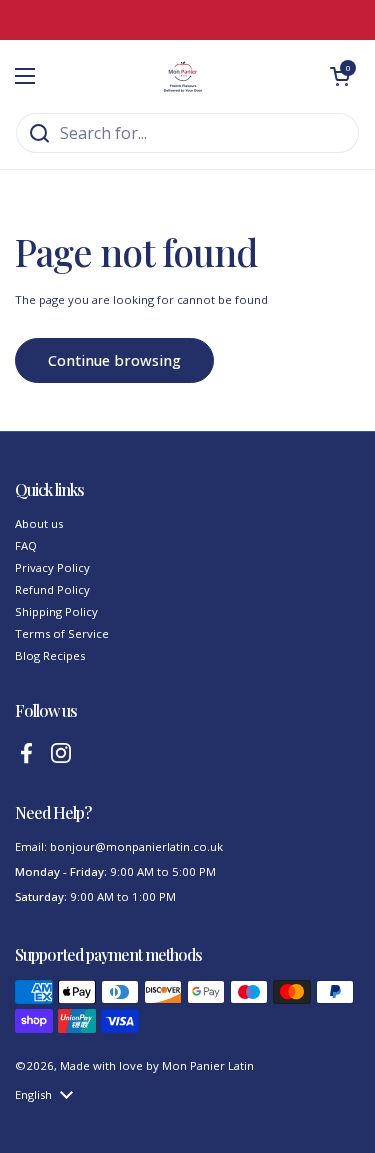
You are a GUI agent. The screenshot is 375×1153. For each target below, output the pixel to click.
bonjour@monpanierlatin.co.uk (136, 846)
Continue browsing (114, 360)
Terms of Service (62, 633)
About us (39, 523)
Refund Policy (52, 589)
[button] (340, 76)
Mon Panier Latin (208, 1065)
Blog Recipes (50, 655)
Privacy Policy (52, 567)
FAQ (26, 545)
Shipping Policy (56, 611)
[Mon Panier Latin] (183, 76)
